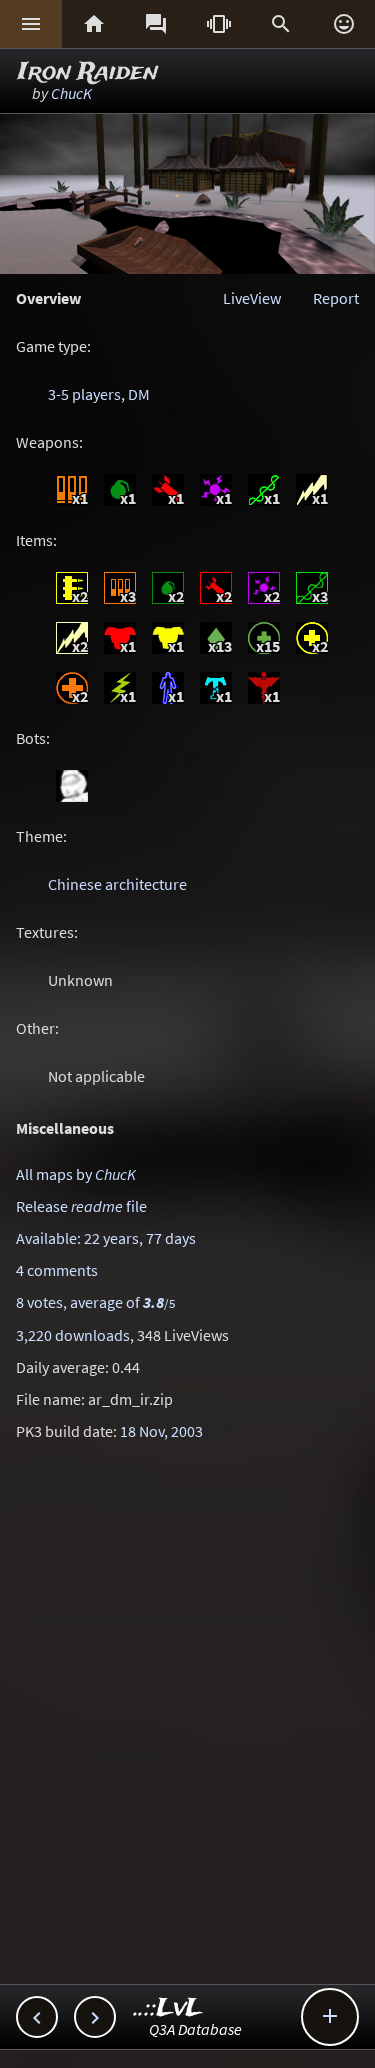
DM (139, 394)
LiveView (252, 298)
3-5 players (84, 394)
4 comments (57, 1270)
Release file (81, 1206)
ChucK (71, 93)
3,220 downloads (73, 1335)
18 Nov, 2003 (161, 1431)
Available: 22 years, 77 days (106, 1238)
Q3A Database (195, 2029)
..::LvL (168, 2008)
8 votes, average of (95, 1302)
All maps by (76, 1174)
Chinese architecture (117, 884)
